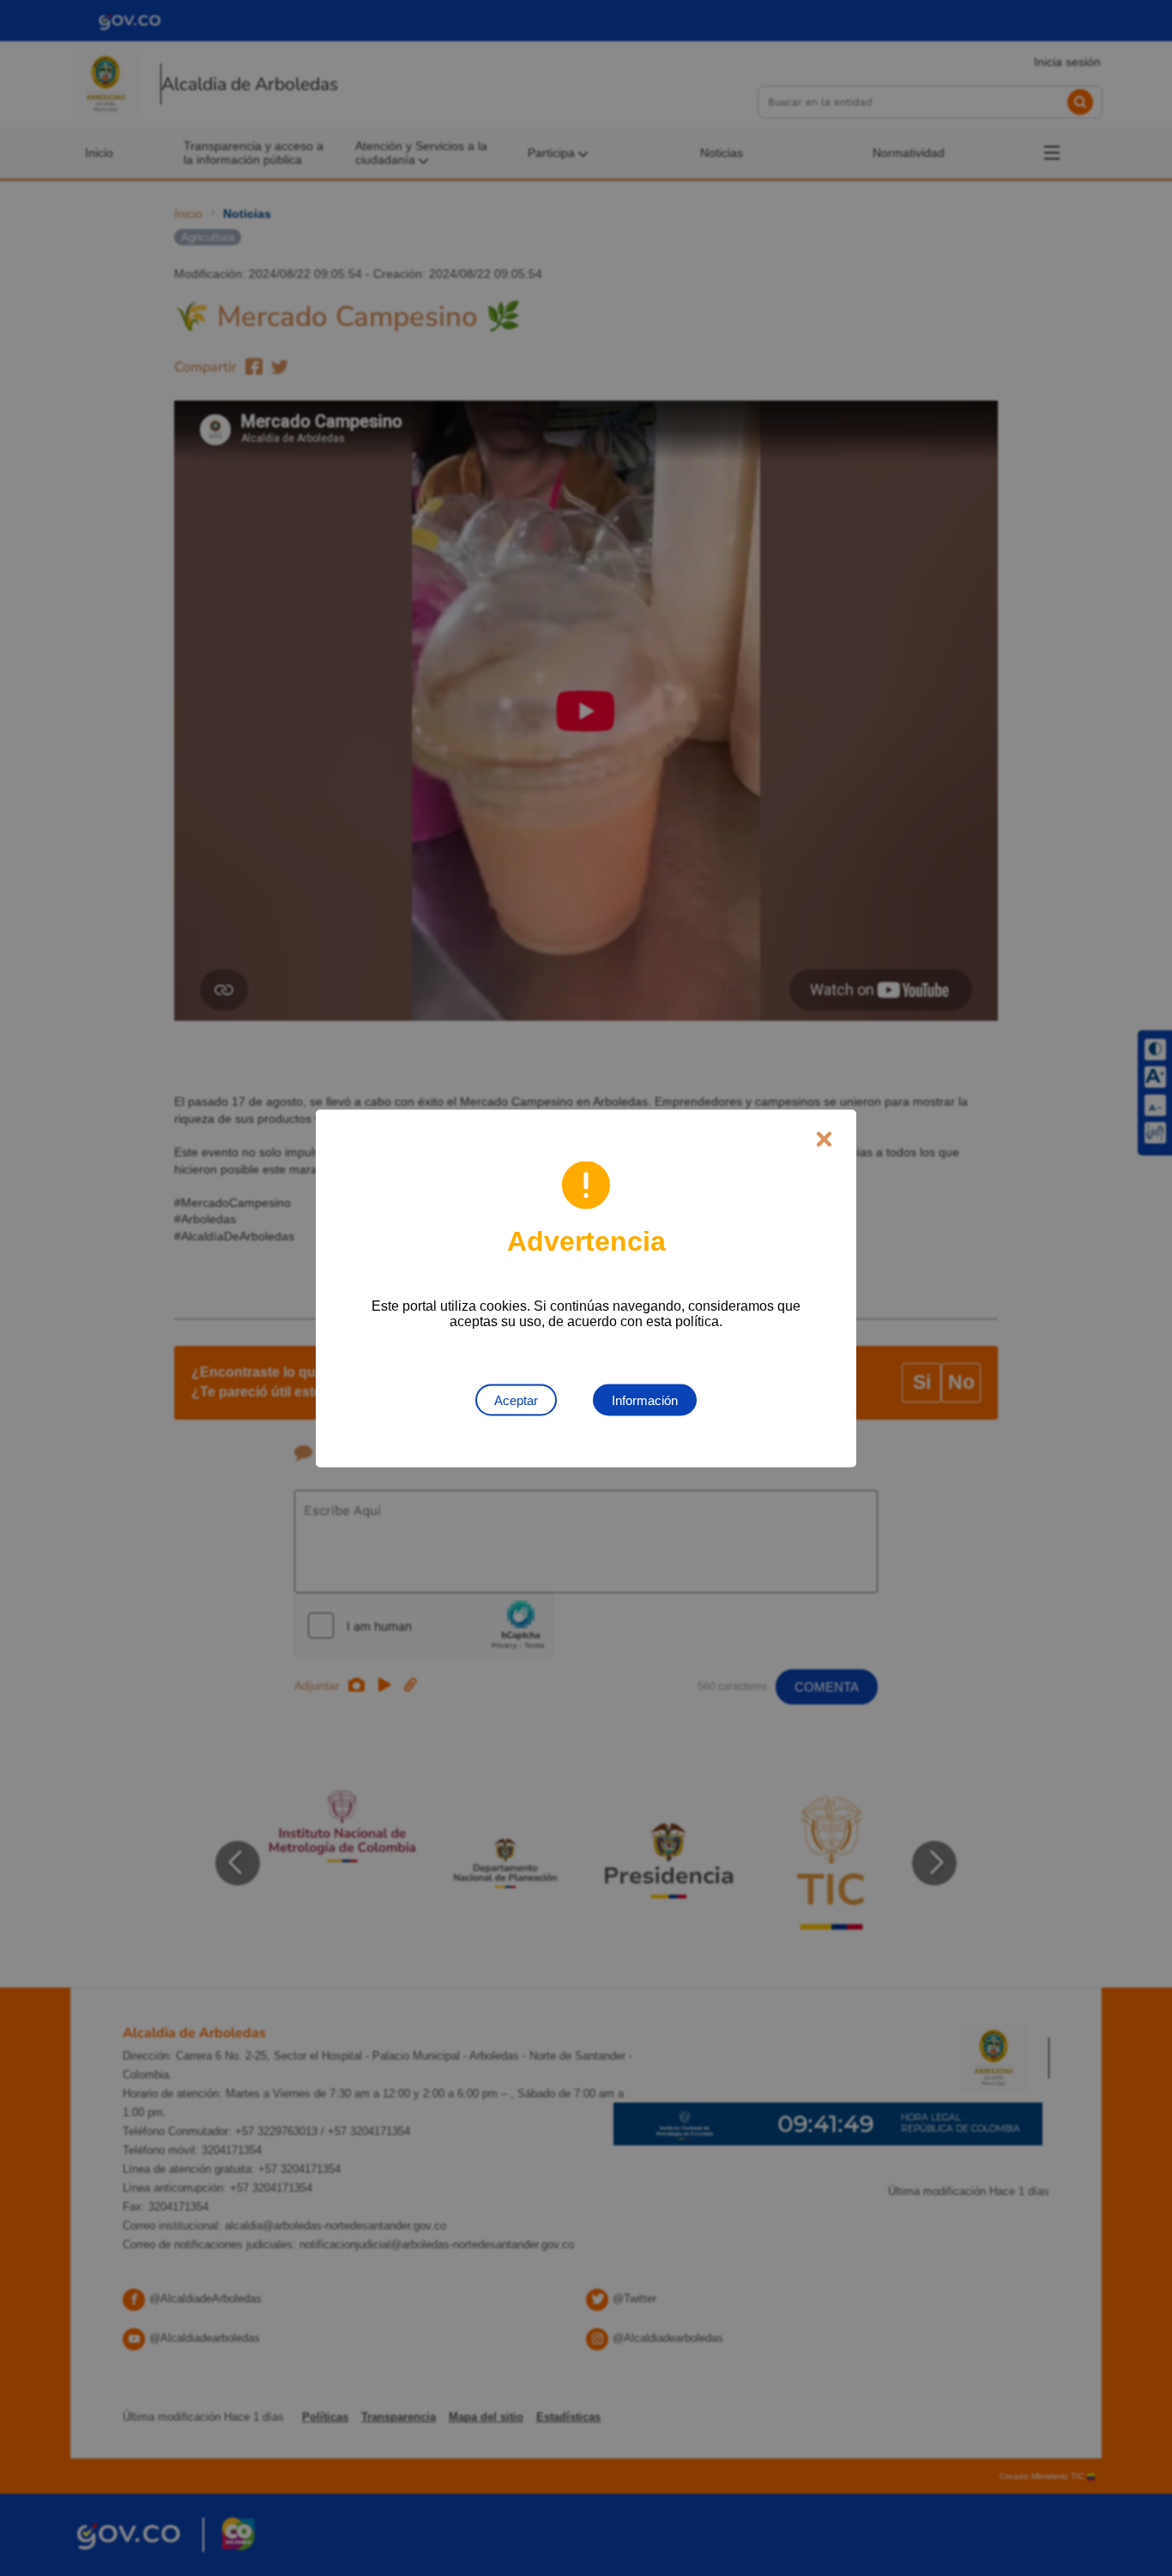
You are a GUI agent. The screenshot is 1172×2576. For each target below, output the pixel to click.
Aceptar (516, 1400)
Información (645, 1400)
